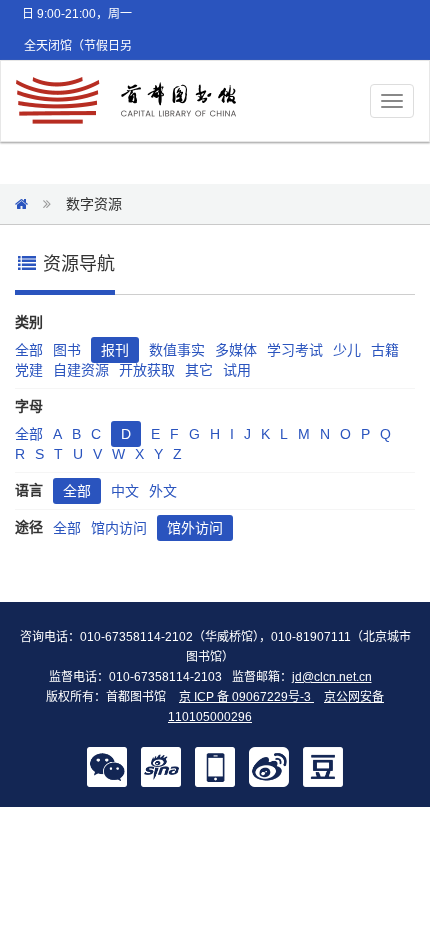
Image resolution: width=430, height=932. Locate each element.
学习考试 (295, 350)
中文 (125, 491)
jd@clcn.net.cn (332, 677)
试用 (237, 370)
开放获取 (147, 370)
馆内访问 (119, 528)
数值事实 (177, 350)
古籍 (385, 350)
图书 (67, 350)
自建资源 (81, 370)
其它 (199, 370)
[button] (107, 766)
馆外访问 (195, 528)
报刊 (115, 350)
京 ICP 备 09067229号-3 (246, 697)
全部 (29, 350)
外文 (163, 491)
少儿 (347, 350)
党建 (29, 370)
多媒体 (236, 350)
